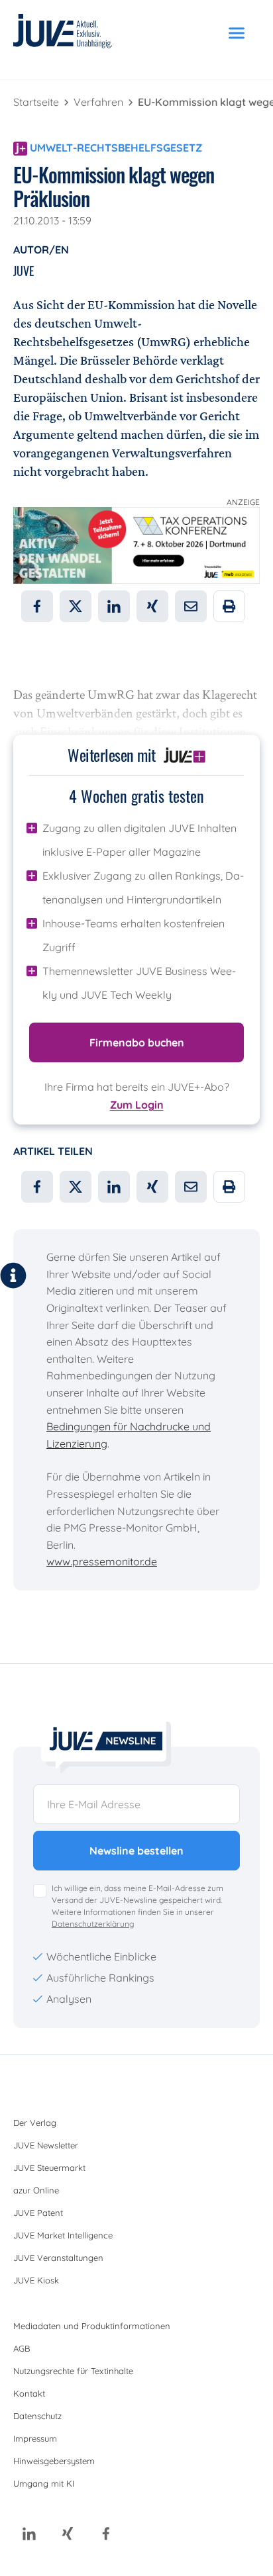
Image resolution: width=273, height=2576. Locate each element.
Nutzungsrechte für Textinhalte (73, 2371)
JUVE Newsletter (46, 2145)
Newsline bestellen (136, 1851)
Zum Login (137, 1105)
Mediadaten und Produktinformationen (92, 2326)
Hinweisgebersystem (54, 2461)
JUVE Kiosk (36, 2280)
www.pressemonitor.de (102, 1561)
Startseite (37, 102)
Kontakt (29, 2393)
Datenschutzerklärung (93, 1924)
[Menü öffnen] (237, 33)
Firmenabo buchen (137, 1042)
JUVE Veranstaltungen (58, 2258)
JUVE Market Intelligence (63, 2235)
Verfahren (100, 102)
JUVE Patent (38, 2213)
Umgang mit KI (44, 2483)
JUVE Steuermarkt (49, 2168)
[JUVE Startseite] (63, 33)
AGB (22, 2348)
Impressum (35, 2438)
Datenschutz (37, 2416)
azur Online (36, 2190)
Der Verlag (35, 2123)
